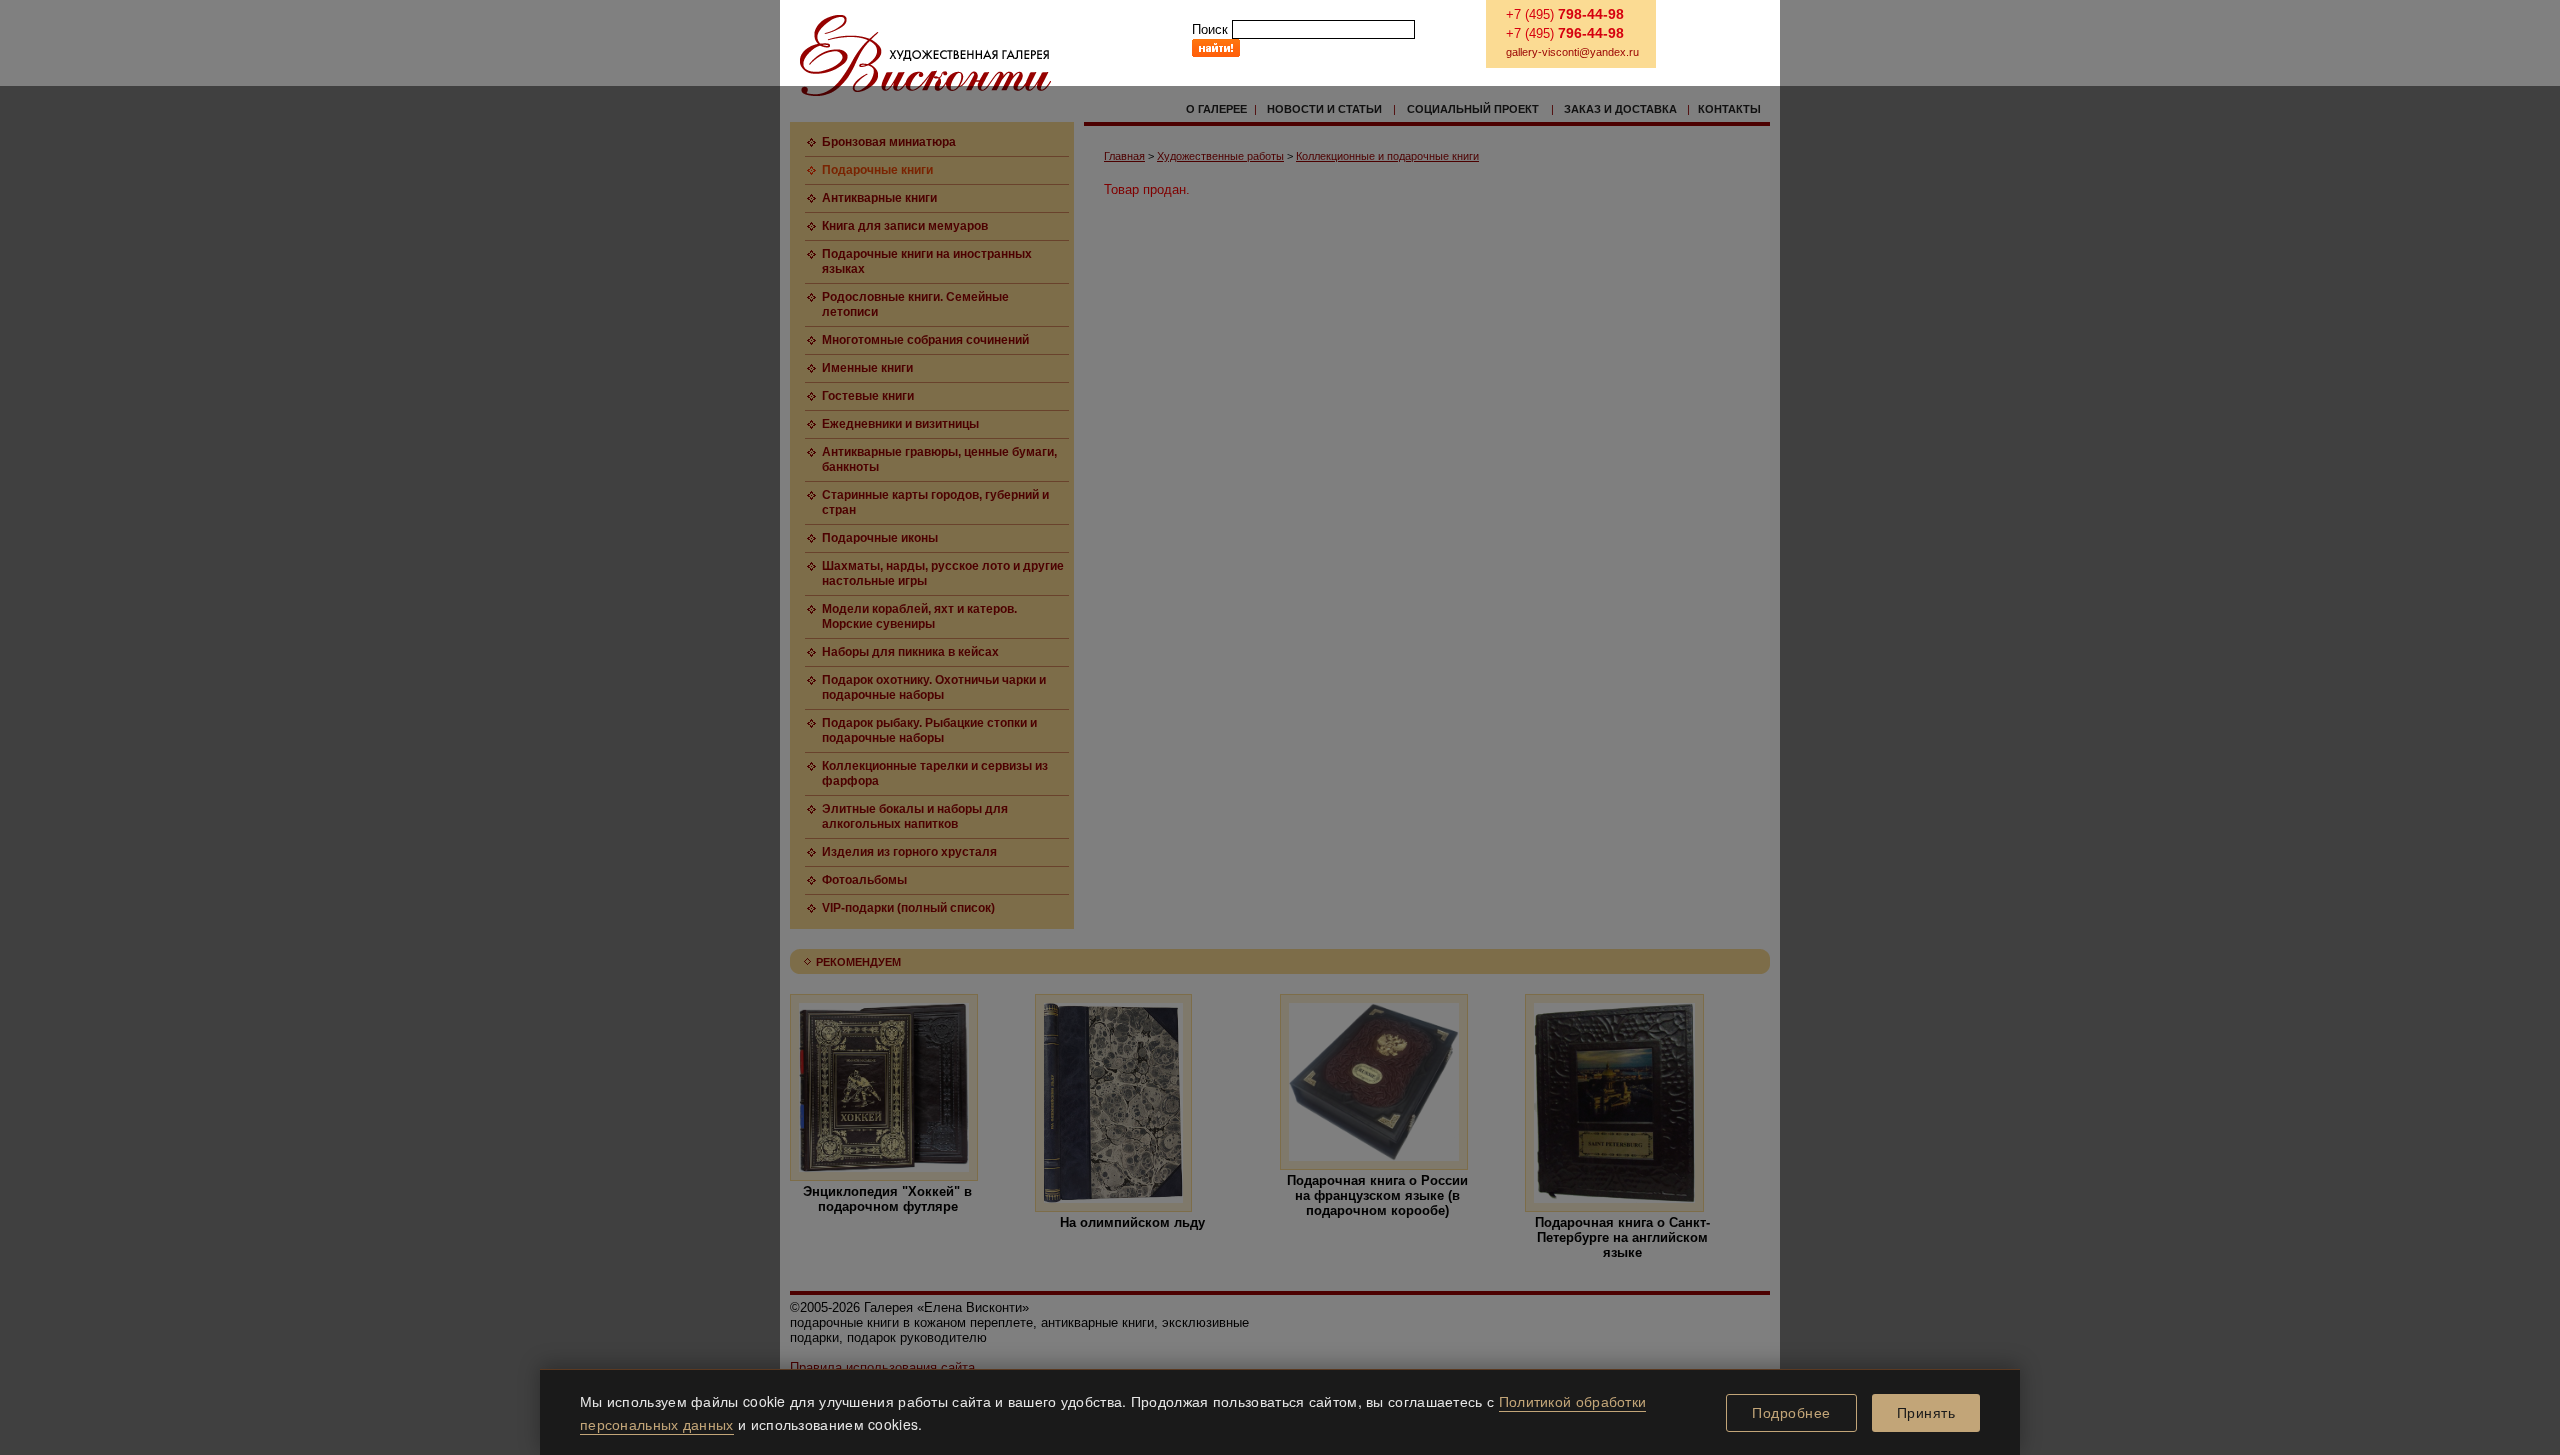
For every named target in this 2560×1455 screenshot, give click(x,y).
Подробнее (1791, 1413)
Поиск (1210, 29)
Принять (1926, 1413)
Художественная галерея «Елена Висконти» (925, 55)
